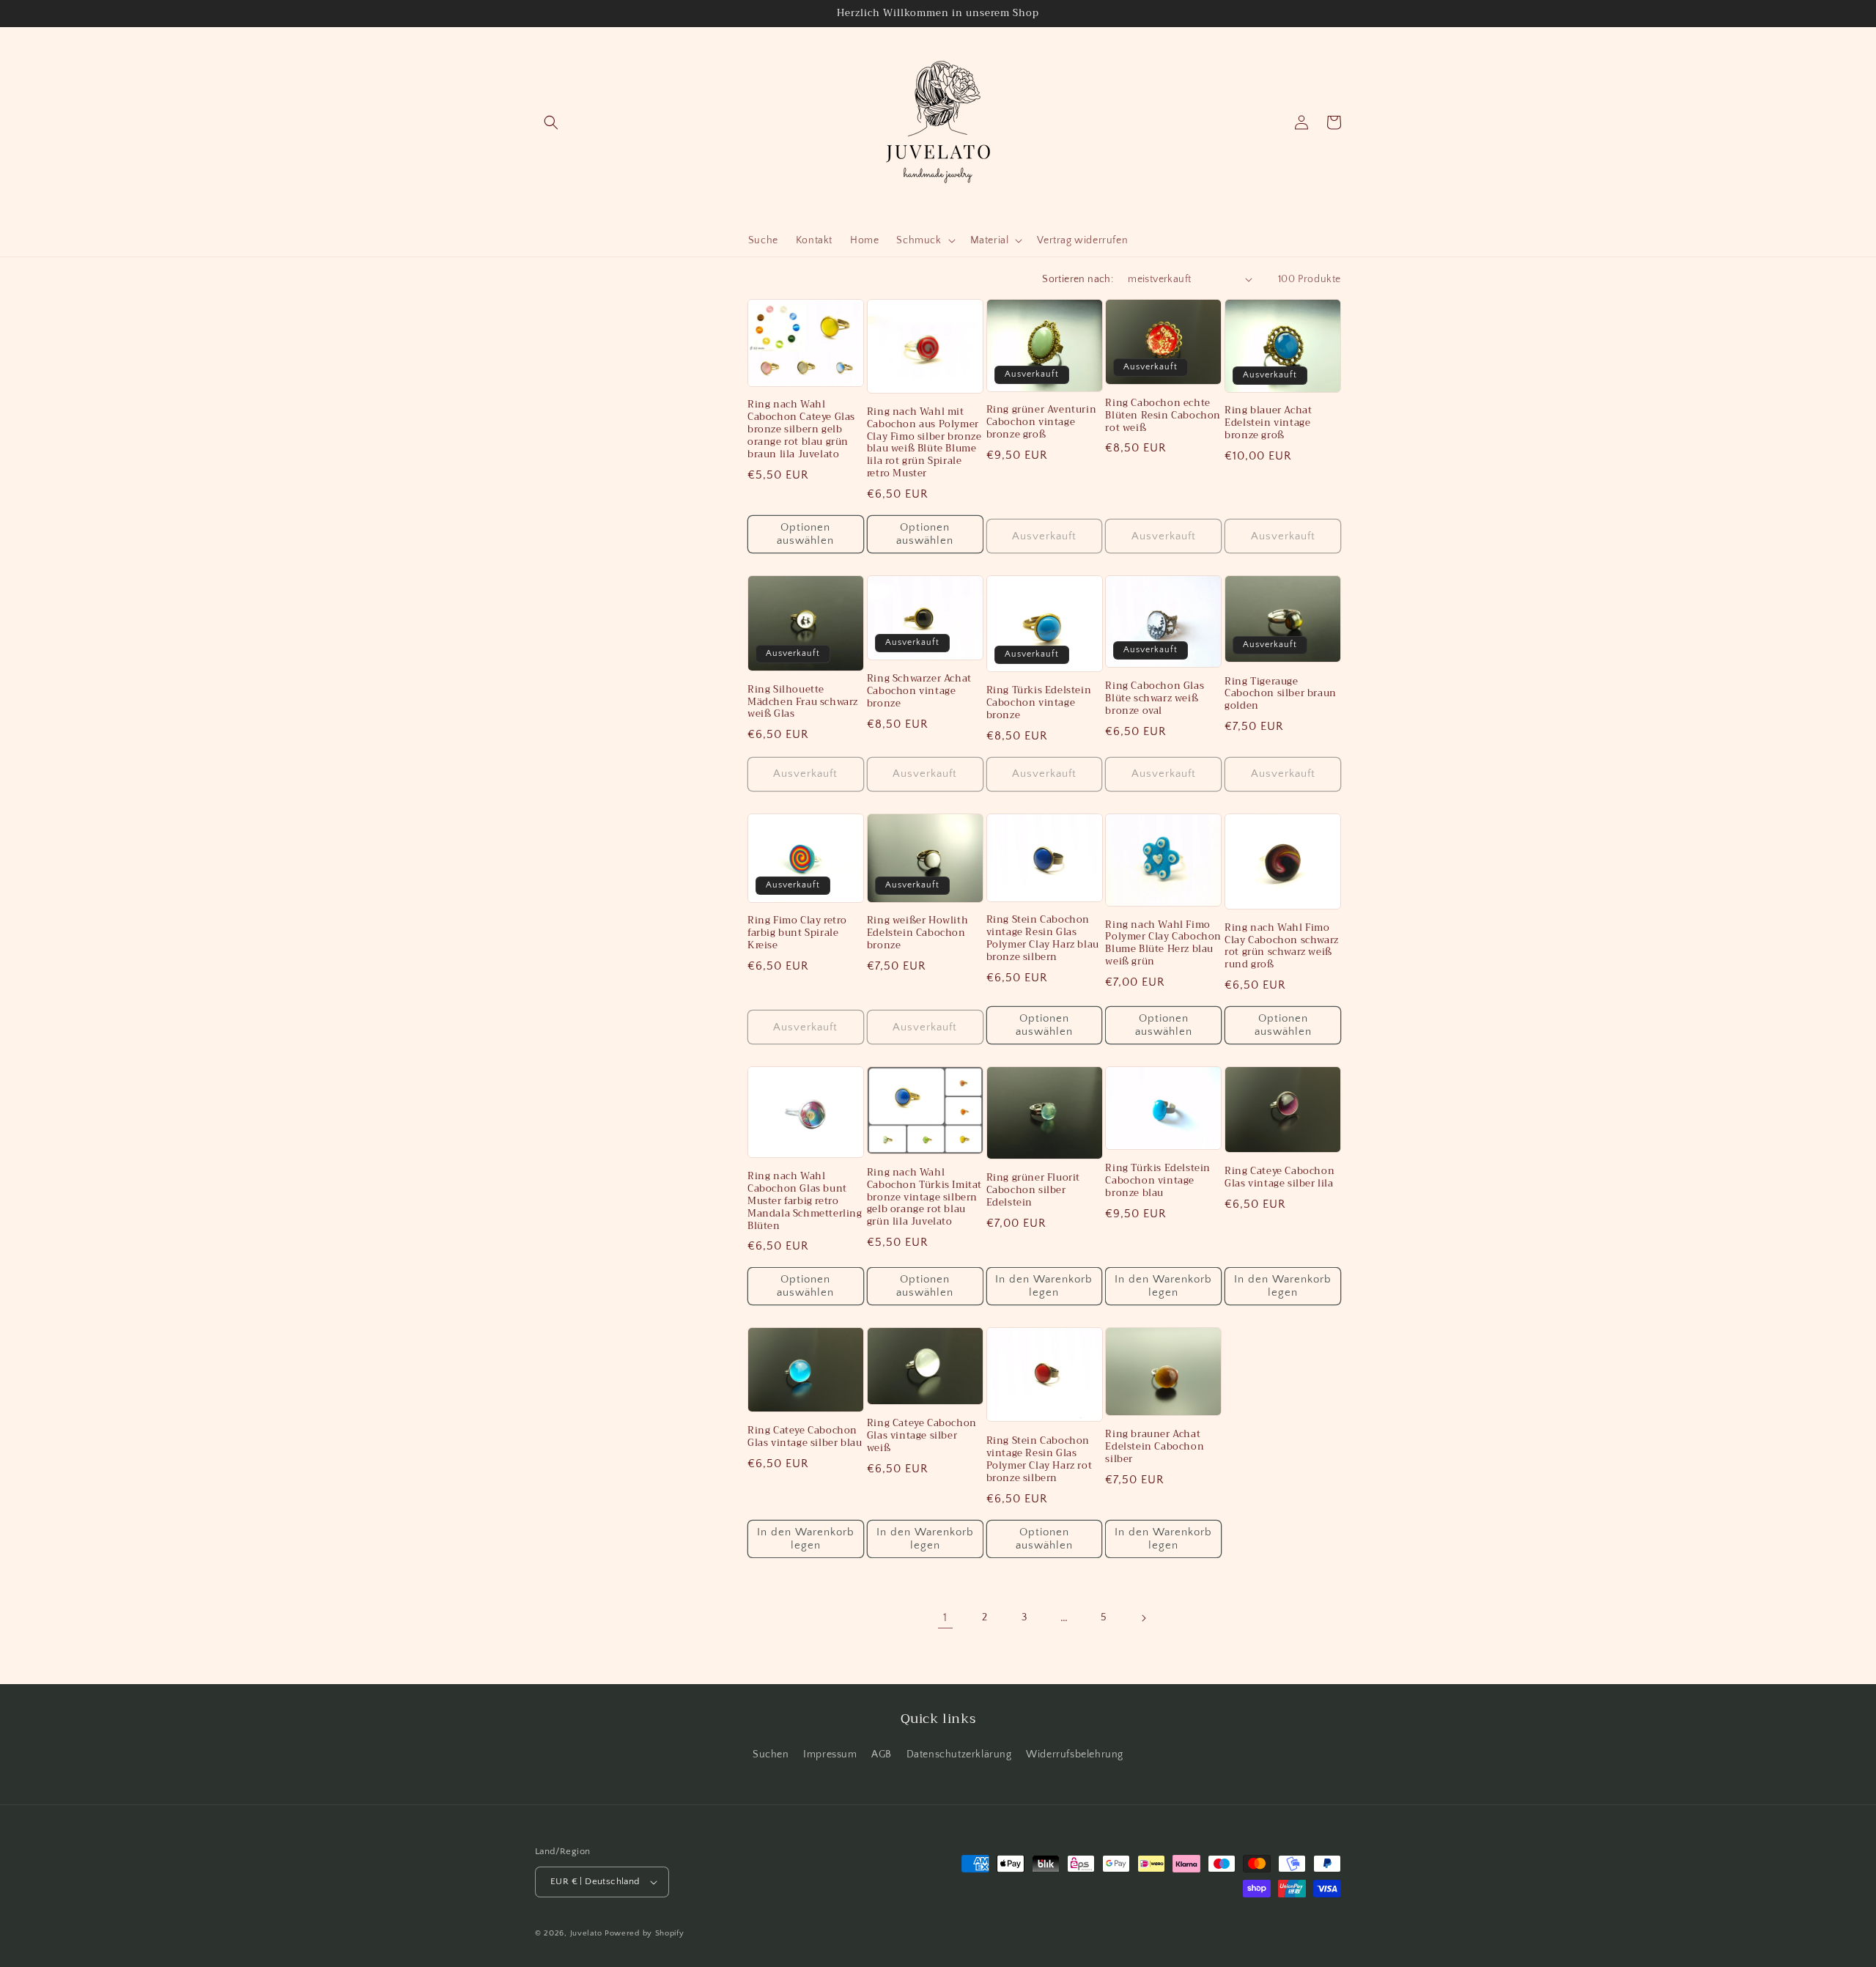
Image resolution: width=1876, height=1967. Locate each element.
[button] (551, 122)
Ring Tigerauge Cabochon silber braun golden (1281, 694)
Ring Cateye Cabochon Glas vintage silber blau (805, 1437)
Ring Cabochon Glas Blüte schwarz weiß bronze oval (1155, 699)
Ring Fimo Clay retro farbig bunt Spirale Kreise (797, 933)
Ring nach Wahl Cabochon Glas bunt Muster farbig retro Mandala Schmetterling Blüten (805, 1201)
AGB (882, 1754)
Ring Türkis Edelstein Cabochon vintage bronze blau (1158, 1181)
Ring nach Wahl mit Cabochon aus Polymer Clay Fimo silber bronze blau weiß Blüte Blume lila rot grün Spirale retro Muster (924, 443)
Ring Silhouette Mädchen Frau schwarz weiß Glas (803, 702)
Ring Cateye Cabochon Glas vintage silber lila (1279, 1178)
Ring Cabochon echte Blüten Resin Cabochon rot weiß (1163, 416)
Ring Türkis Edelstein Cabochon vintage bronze (1039, 703)
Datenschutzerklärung (959, 1754)
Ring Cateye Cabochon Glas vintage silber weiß (922, 1436)
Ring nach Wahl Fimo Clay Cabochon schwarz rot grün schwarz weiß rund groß (1282, 947)
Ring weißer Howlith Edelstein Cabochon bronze (917, 933)
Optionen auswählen (805, 534)
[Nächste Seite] (1143, 1618)
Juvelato (586, 1933)
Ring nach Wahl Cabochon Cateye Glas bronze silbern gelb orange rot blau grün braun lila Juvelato (801, 429)
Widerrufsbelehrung (1075, 1754)
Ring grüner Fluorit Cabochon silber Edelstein (1033, 1191)
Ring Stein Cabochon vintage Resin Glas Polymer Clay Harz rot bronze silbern (1039, 1460)
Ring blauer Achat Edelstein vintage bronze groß (1268, 423)
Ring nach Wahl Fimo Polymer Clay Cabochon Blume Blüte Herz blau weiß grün (1163, 944)
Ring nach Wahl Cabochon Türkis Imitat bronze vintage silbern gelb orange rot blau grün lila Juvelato (924, 1197)
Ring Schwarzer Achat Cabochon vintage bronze (919, 691)
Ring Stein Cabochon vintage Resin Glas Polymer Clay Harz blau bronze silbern (1043, 939)
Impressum (830, 1754)
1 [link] (945, 1617)
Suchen (771, 1754)
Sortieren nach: (1078, 279)
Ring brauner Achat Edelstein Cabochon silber (1155, 1447)
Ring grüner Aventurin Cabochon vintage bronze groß (1042, 422)
